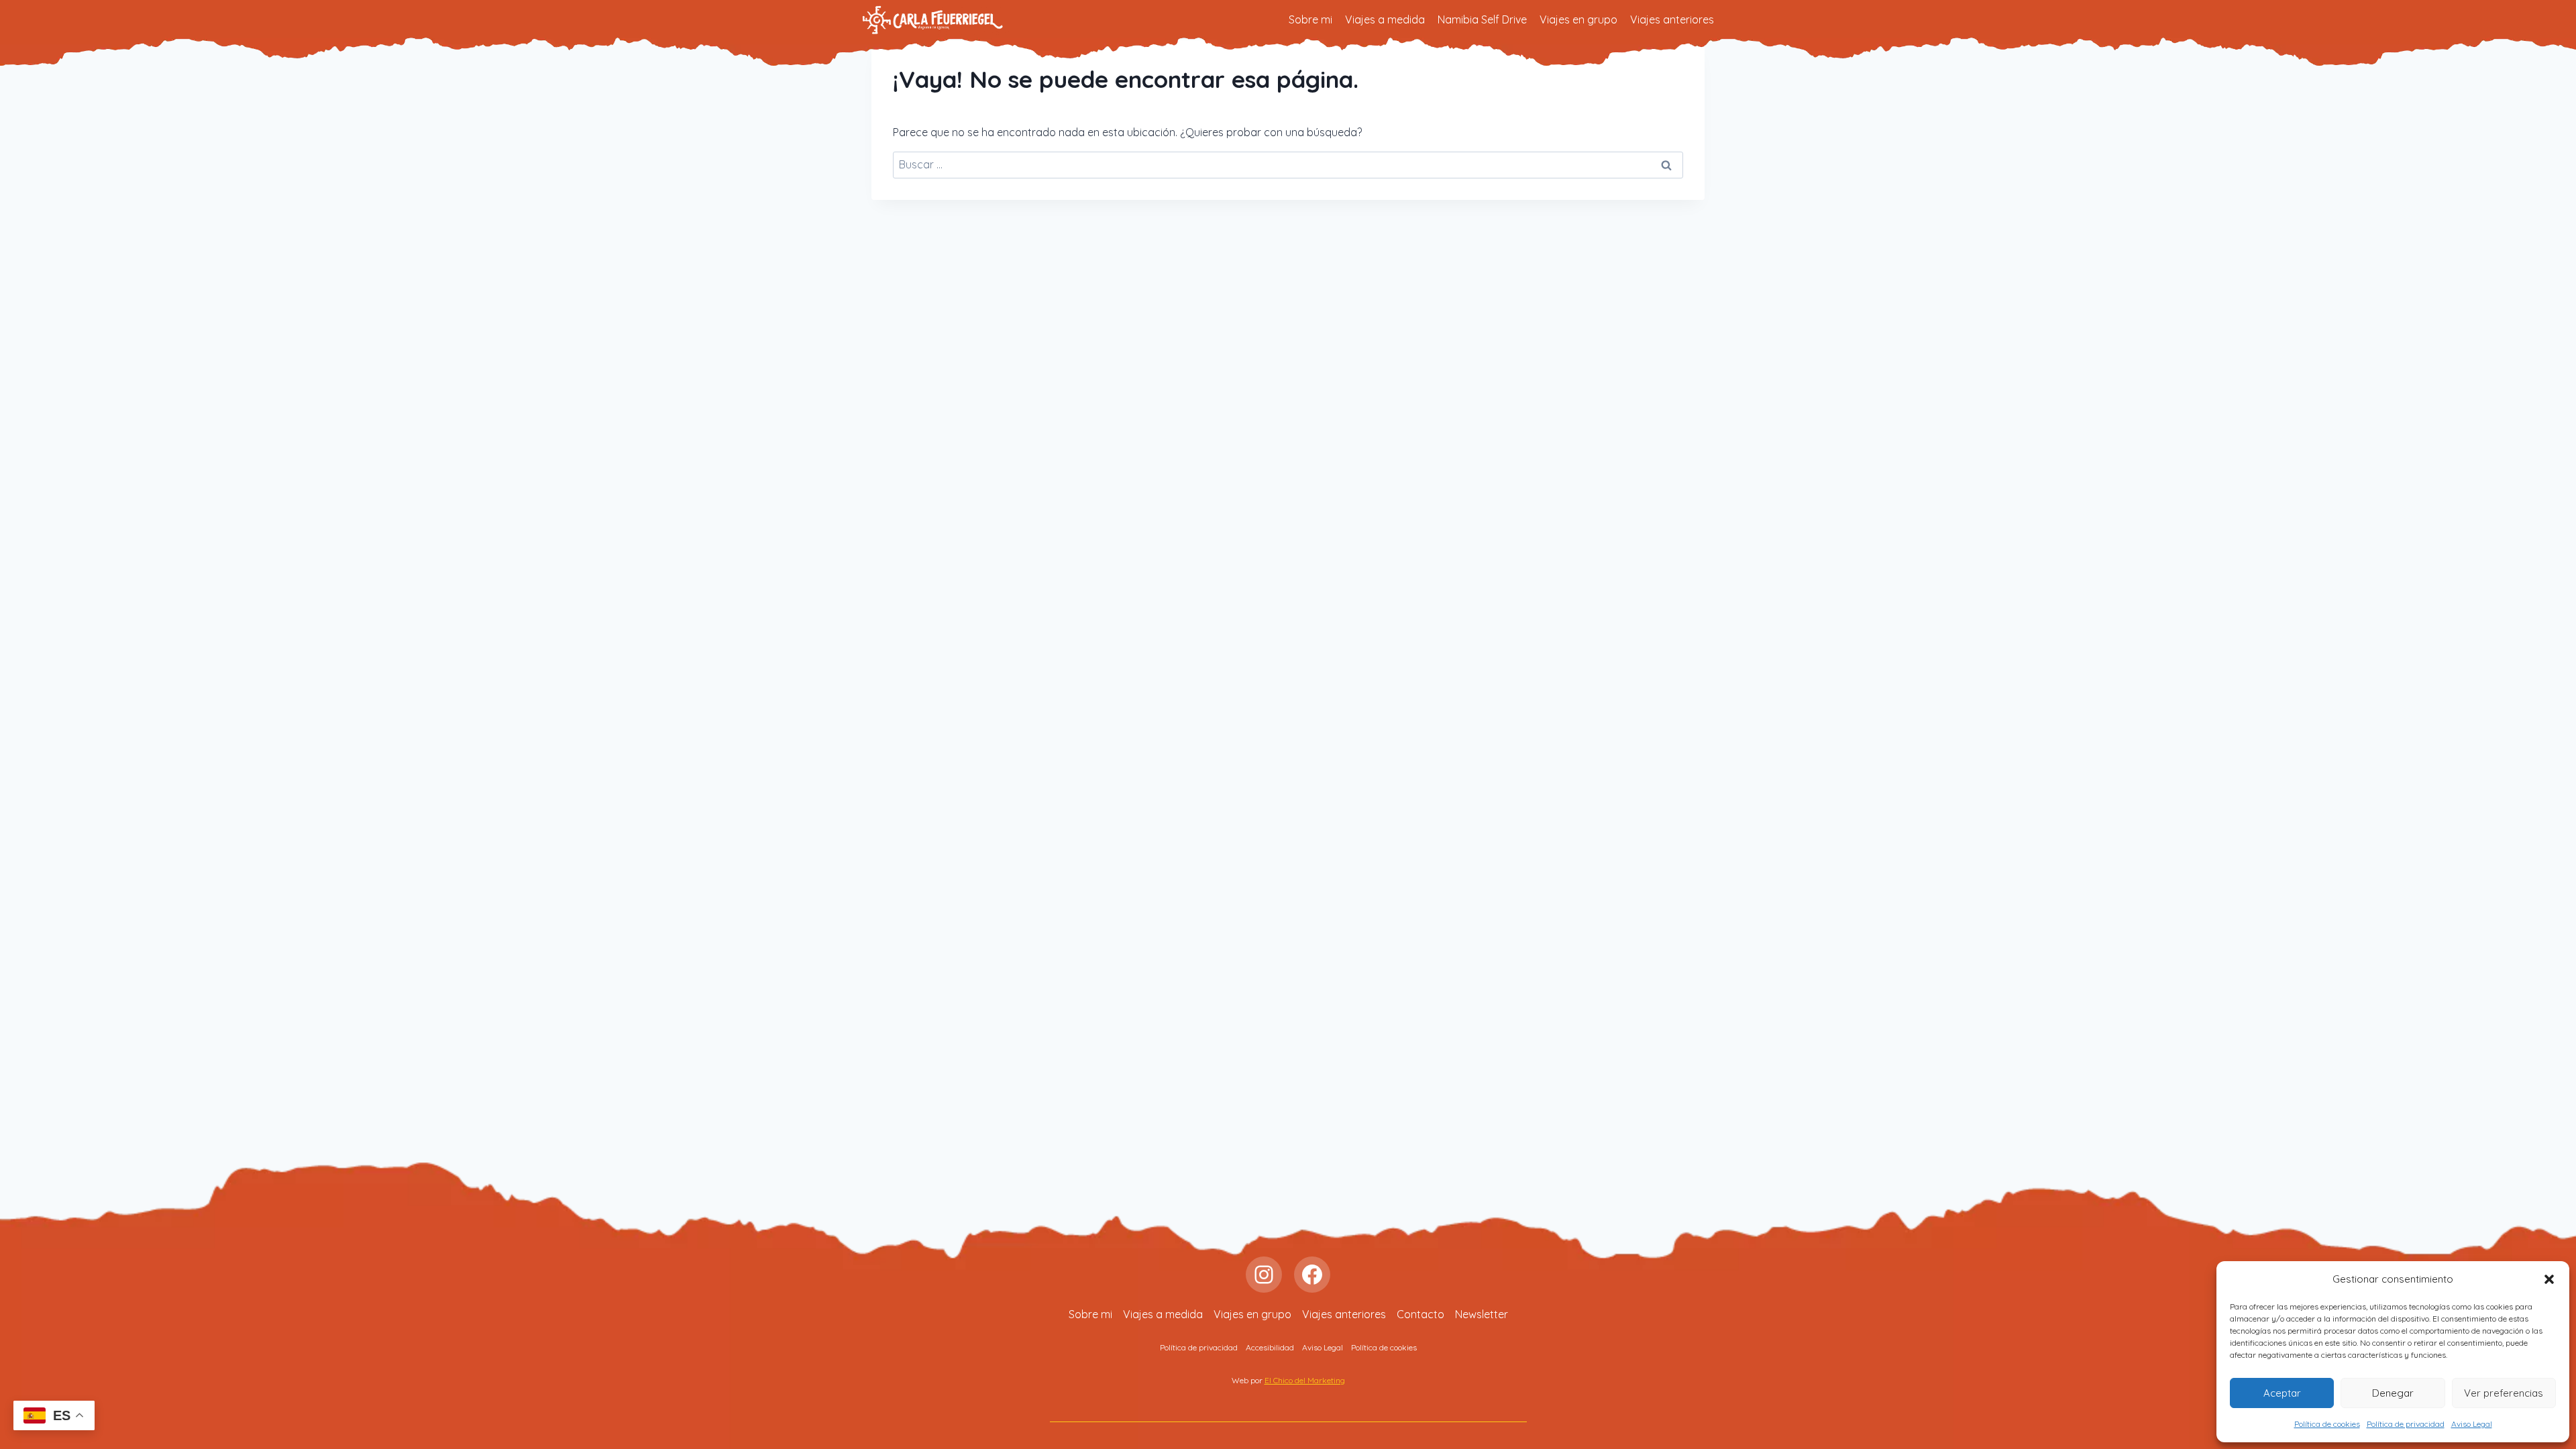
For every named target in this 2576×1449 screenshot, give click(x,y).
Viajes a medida (1385, 19)
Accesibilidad (1270, 1347)
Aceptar (2282, 1393)
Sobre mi (1310, 19)
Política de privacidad (2406, 1424)
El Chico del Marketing (1305, 1380)
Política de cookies (2327, 1424)
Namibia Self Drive (1482, 19)
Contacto (1420, 1314)
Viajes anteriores (1672, 19)
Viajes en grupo (1578, 19)
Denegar (2393, 1393)
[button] (2549, 1279)
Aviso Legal (2472, 1424)
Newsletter (1482, 1314)
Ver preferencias (2504, 1393)
